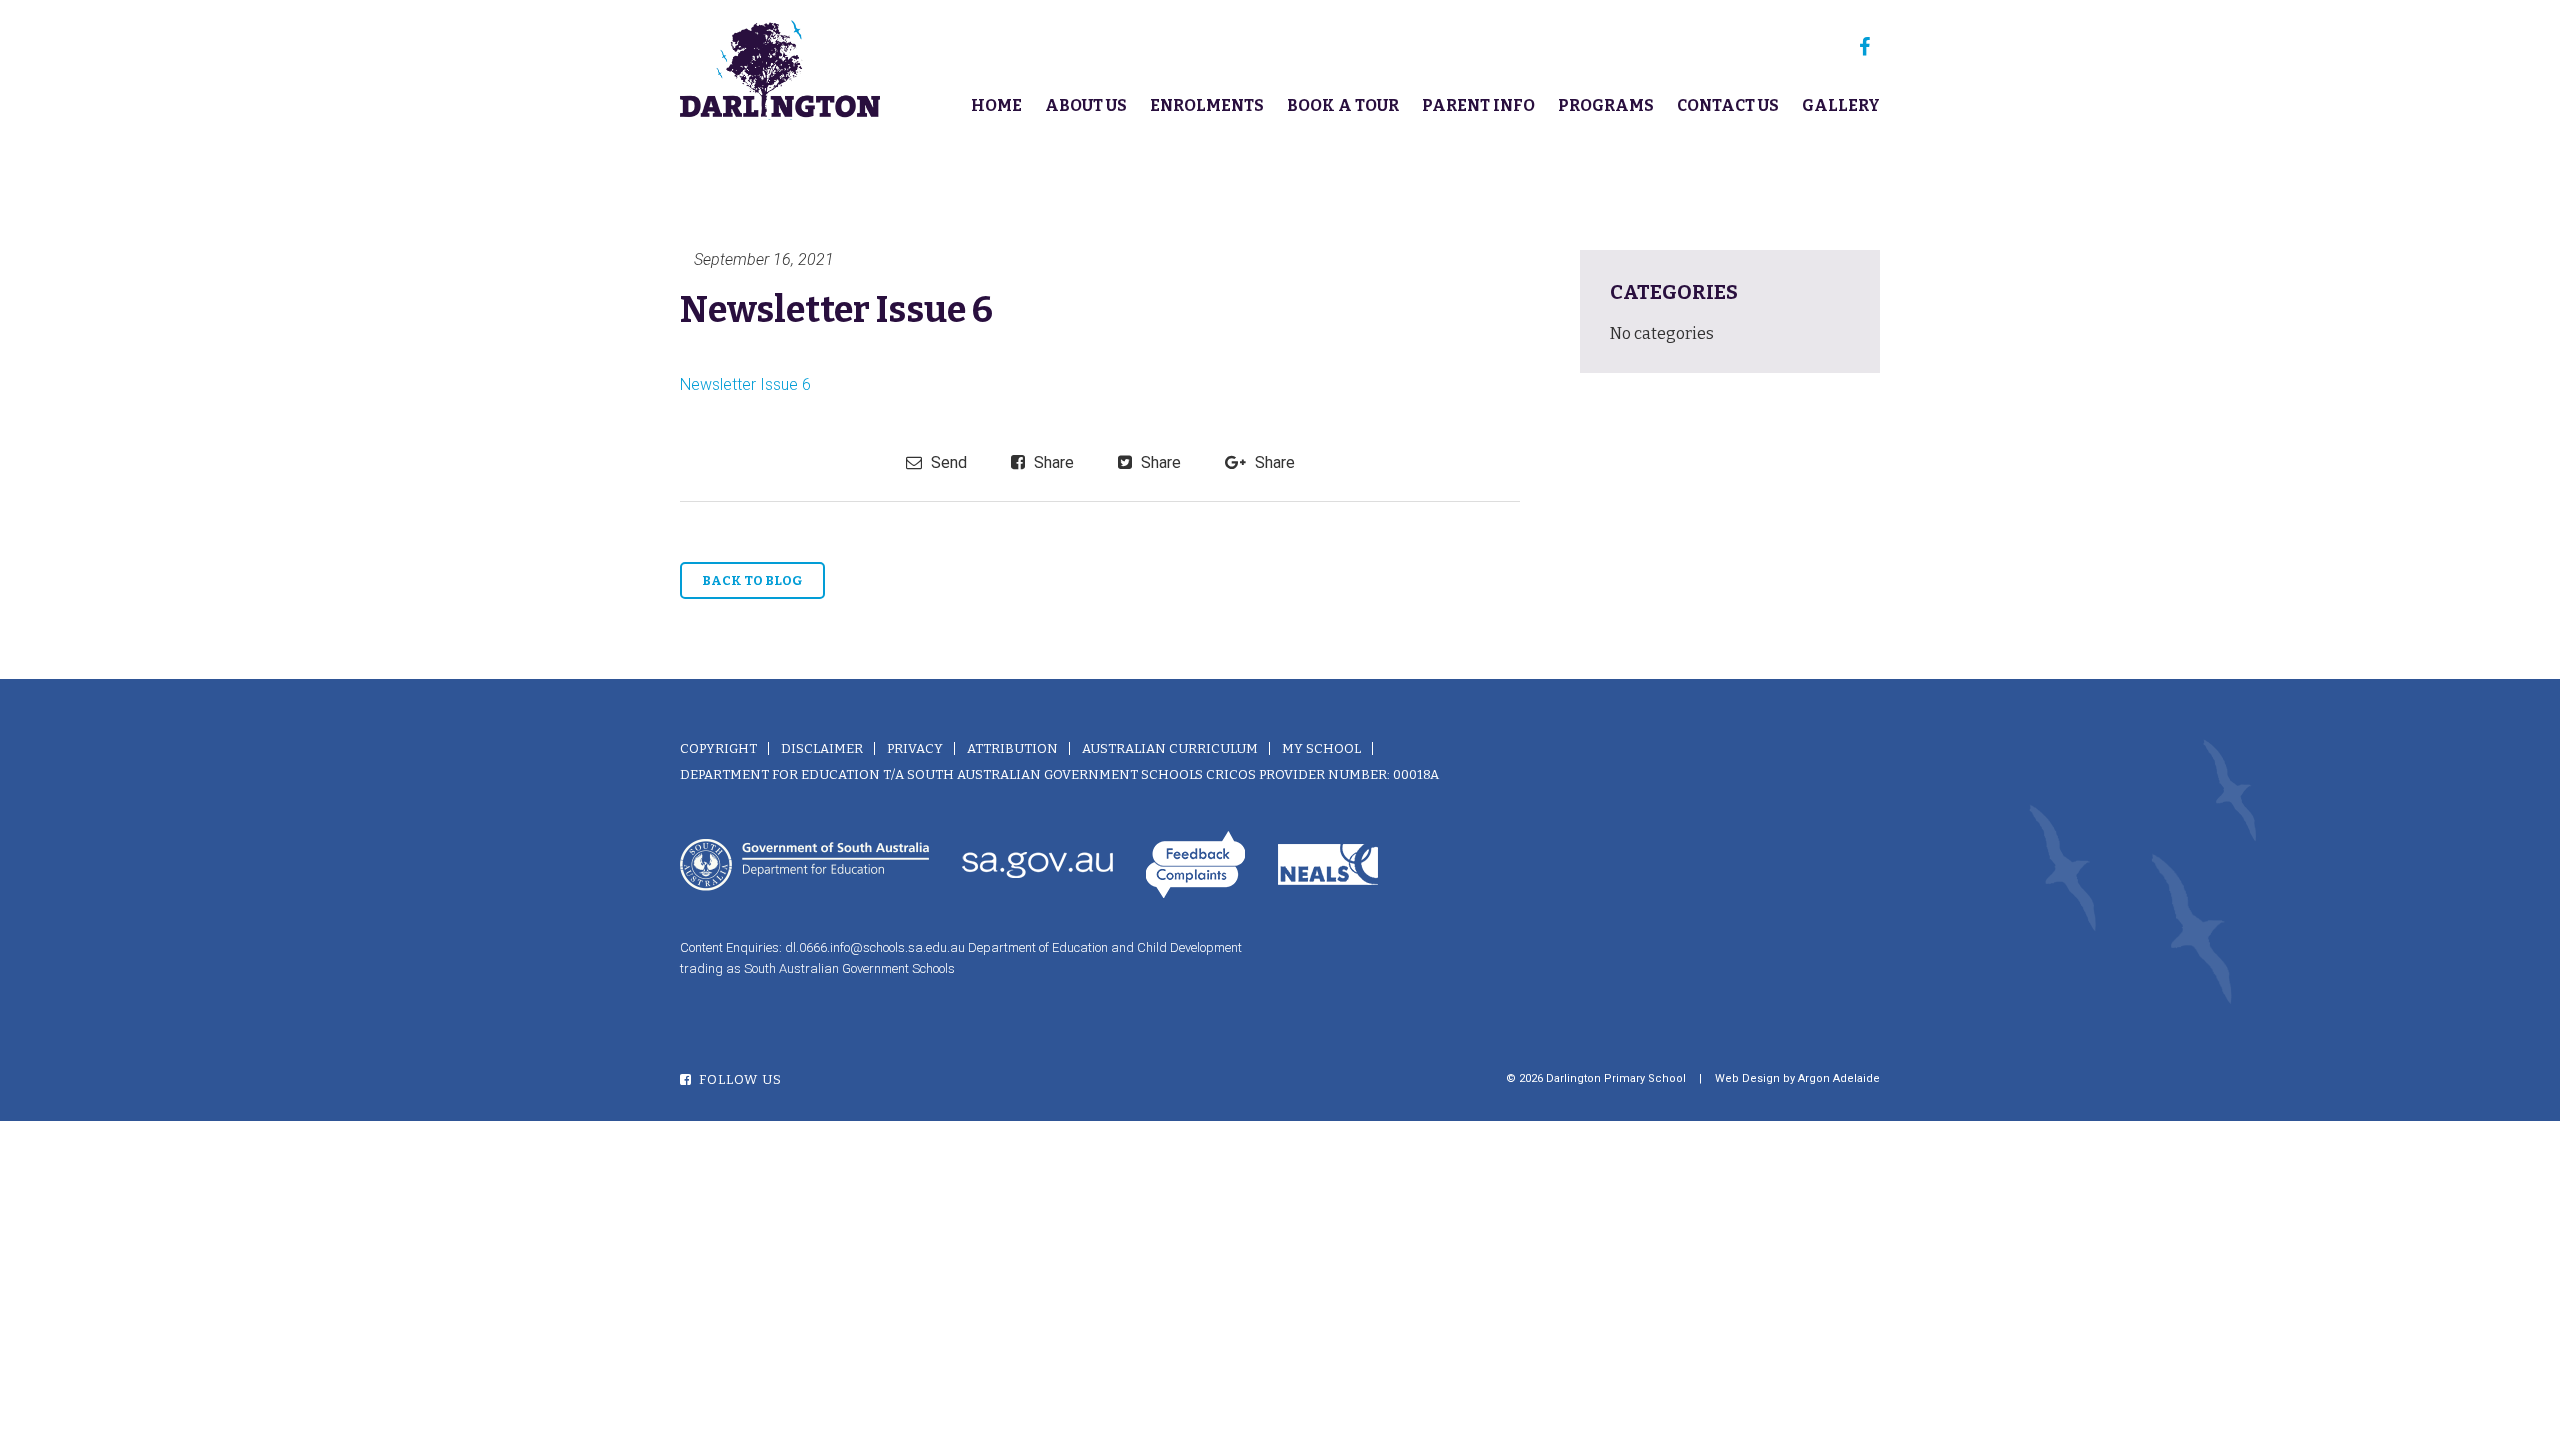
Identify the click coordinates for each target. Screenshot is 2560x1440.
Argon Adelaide (1839, 1078)
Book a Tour (1343, 105)
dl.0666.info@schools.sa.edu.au (875, 947)
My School (1321, 748)
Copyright (718, 748)
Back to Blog (752, 580)
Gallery (1841, 105)
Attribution (1012, 748)
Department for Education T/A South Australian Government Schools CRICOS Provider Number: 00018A (1059, 774)
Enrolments (1207, 105)
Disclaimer (822, 748)
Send (947, 462)
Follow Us (738, 1079)
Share (1052, 462)
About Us (1086, 105)
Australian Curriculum (1170, 748)
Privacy (915, 748)
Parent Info (1478, 105)
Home (996, 105)
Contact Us (1728, 105)
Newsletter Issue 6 (745, 384)
